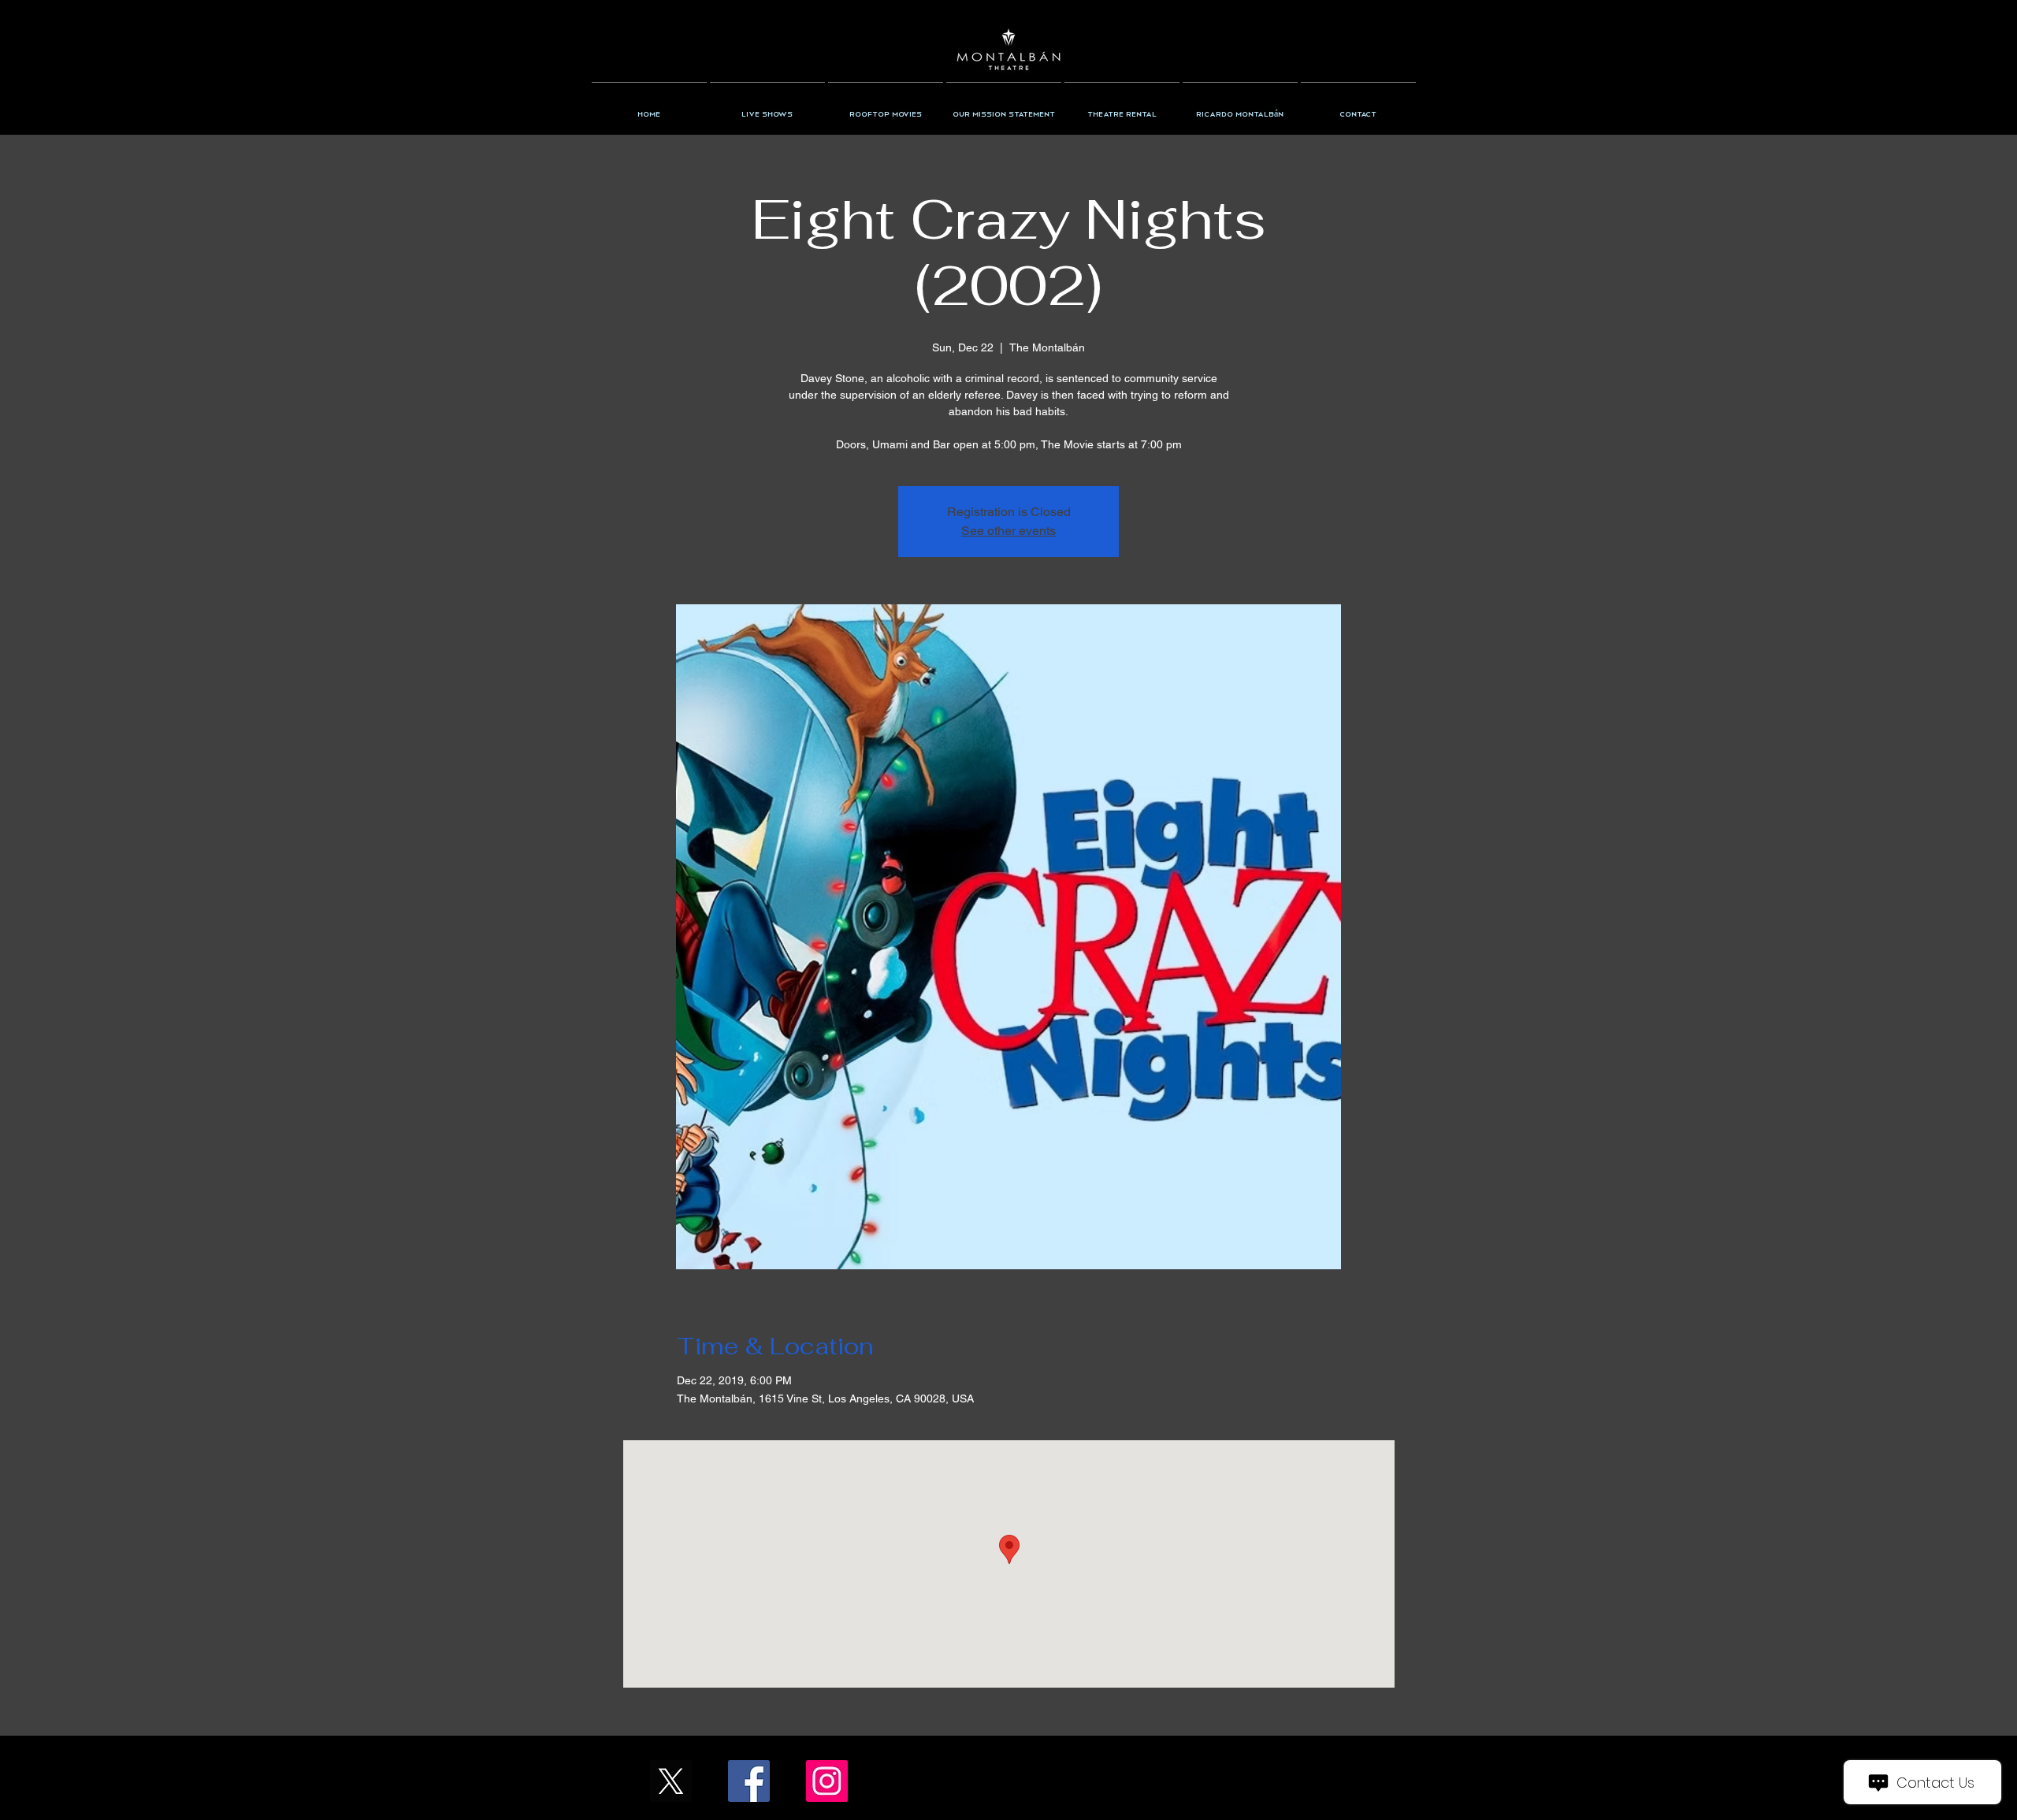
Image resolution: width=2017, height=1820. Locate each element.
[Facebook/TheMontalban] (749, 1781)
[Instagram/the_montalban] (827, 1781)
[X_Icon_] (671, 1781)
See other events (1008, 531)
